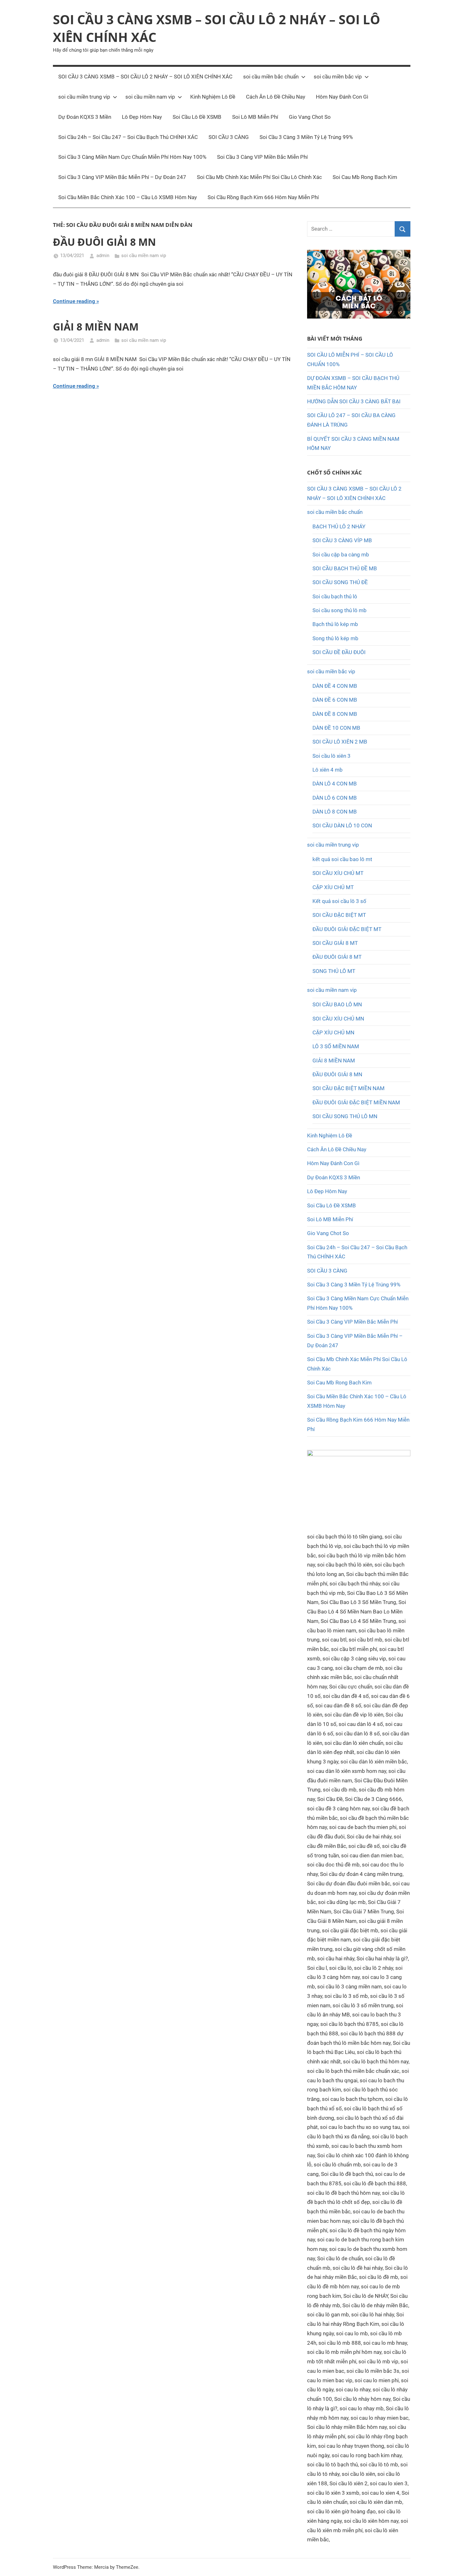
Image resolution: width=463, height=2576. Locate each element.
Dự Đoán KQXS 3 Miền (85, 117)
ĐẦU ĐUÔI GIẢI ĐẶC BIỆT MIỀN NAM (356, 1102)
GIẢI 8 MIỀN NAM (96, 327)
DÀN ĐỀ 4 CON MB (335, 686)
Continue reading (74, 301)
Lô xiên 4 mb (328, 770)
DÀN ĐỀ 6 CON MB (335, 700)
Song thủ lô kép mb (335, 638)
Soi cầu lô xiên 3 (332, 756)
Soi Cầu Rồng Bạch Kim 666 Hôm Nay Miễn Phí (263, 197)
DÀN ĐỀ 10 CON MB (336, 728)
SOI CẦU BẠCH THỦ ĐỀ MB (345, 568)
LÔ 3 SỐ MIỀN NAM (336, 1046)
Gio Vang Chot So (310, 117)
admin (103, 256)
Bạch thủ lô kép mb (335, 624)
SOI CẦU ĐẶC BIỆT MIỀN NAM (349, 1088)
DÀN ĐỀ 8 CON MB (335, 714)
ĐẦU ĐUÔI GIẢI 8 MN (104, 242)
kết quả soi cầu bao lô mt (342, 859)
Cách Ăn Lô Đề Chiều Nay (276, 97)
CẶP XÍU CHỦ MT (333, 887)
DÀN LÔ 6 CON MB (335, 798)
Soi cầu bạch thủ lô (335, 596)
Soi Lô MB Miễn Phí (255, 117)
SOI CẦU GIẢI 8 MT (335, 943)
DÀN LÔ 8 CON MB (335, 812)
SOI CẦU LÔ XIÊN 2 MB (340, 742)
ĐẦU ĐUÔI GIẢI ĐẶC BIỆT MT (347, 929)
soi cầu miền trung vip (84, 97)
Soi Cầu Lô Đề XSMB (197, 117)
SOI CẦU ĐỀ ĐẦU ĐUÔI (339, 652)
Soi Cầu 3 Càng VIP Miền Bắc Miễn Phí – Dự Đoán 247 (122, 177)
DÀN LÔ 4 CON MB (335, 784)
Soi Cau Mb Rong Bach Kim (365, 177)
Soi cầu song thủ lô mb (340, 610)
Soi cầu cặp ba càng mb (341, 555)
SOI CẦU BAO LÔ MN (337, 1004)
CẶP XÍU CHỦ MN (333, 1032)
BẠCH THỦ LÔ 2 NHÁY (339, 526)
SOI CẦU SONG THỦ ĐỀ (340, 582)
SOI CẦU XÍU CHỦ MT (338, 873)
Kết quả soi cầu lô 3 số (339, 901)
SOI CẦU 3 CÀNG (229, 137)
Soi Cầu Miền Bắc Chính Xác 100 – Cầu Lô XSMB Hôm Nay (128, 197)
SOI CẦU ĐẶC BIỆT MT (339, 915)
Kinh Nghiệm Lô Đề (213, 97)
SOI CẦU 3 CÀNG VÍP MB (342, 540)
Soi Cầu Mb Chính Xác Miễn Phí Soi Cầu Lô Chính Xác (259, 177)
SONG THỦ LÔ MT (334, 971)
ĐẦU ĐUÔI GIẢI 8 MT (337, 957)
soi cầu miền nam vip (150, 97)
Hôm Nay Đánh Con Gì (342, 97)
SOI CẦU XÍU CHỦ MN (338, 1019)
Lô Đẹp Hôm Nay (142, 117)
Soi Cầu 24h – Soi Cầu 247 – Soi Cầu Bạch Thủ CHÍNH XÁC (128, 137)
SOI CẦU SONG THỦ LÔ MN (345, 1116)
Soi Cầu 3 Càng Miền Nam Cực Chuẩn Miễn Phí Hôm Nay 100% (132, 157)
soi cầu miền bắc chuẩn (271, 77)
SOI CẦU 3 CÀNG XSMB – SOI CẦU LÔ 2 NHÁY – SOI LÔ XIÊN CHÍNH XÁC (145, 77)
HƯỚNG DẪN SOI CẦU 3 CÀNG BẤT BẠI (354, 401)
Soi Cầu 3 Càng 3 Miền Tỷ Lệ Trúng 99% (306, 137)
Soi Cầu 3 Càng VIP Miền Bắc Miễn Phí (262, 157)
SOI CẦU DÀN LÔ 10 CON (342, 825)
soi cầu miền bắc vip (338, 77)
